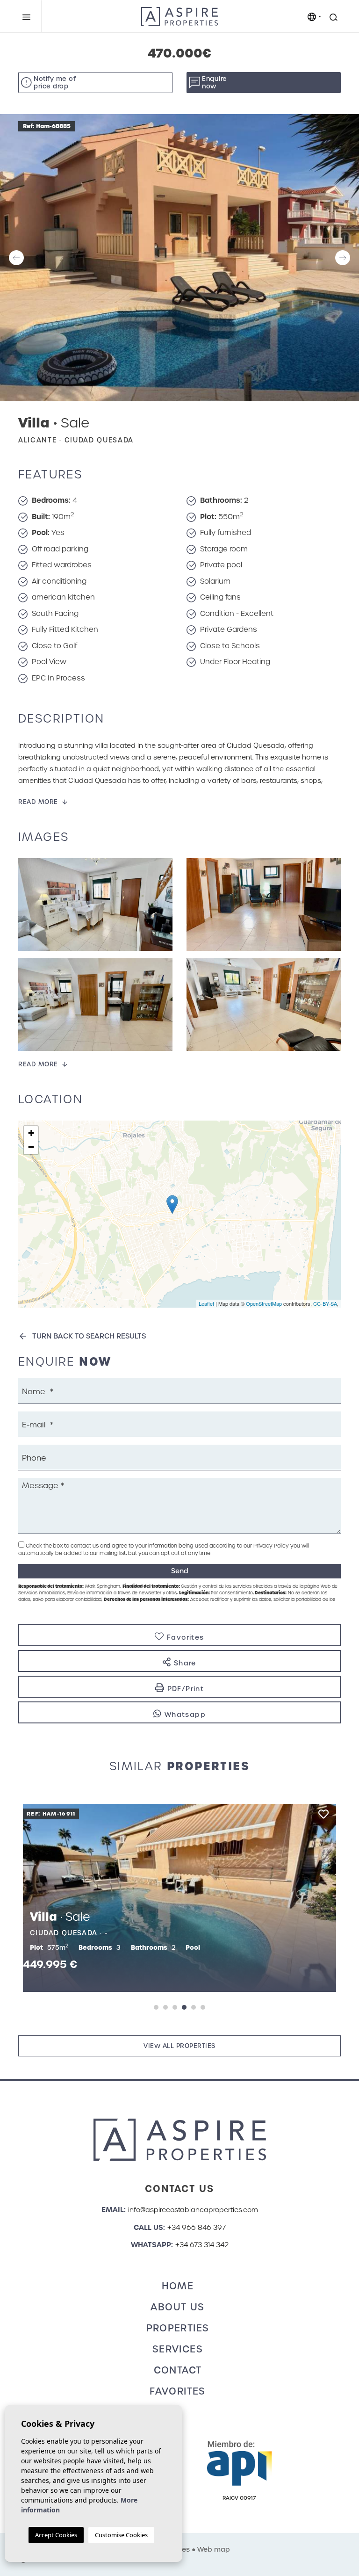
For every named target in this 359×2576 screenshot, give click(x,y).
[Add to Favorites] (323, 1817)
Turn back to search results (89, 1336)
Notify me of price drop (55, 83)
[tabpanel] (179, 1898)
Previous (16, 258)
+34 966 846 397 (197, 2228)
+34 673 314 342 (202, 2245)
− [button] (31, 1147)
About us (177, 2307)
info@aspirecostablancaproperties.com (193, 2210)
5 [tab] (194, 2007)
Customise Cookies (121, 2535)
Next (343, 258)
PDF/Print (184, 1689)
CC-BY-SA (325, 1303)
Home (178, 2286)
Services (178, 2349)
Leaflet (206, 1303)
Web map (214, 2549)
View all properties (179, 2046)
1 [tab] (156, 2007)
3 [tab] (175, 2007)
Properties (178, 2328)
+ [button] (31, 1133)
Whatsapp (184, 1715)
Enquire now (215, 83)
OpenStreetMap (264, 1303)
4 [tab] (184, 2007)
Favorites (178, 2391)
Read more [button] (38, 1064)
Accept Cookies (56, 2535)
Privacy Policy (272, 1546)
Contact (178, 2370)
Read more (38, 802)
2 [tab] (165, 2007)
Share (184, 1663)
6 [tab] (203, 2007)
